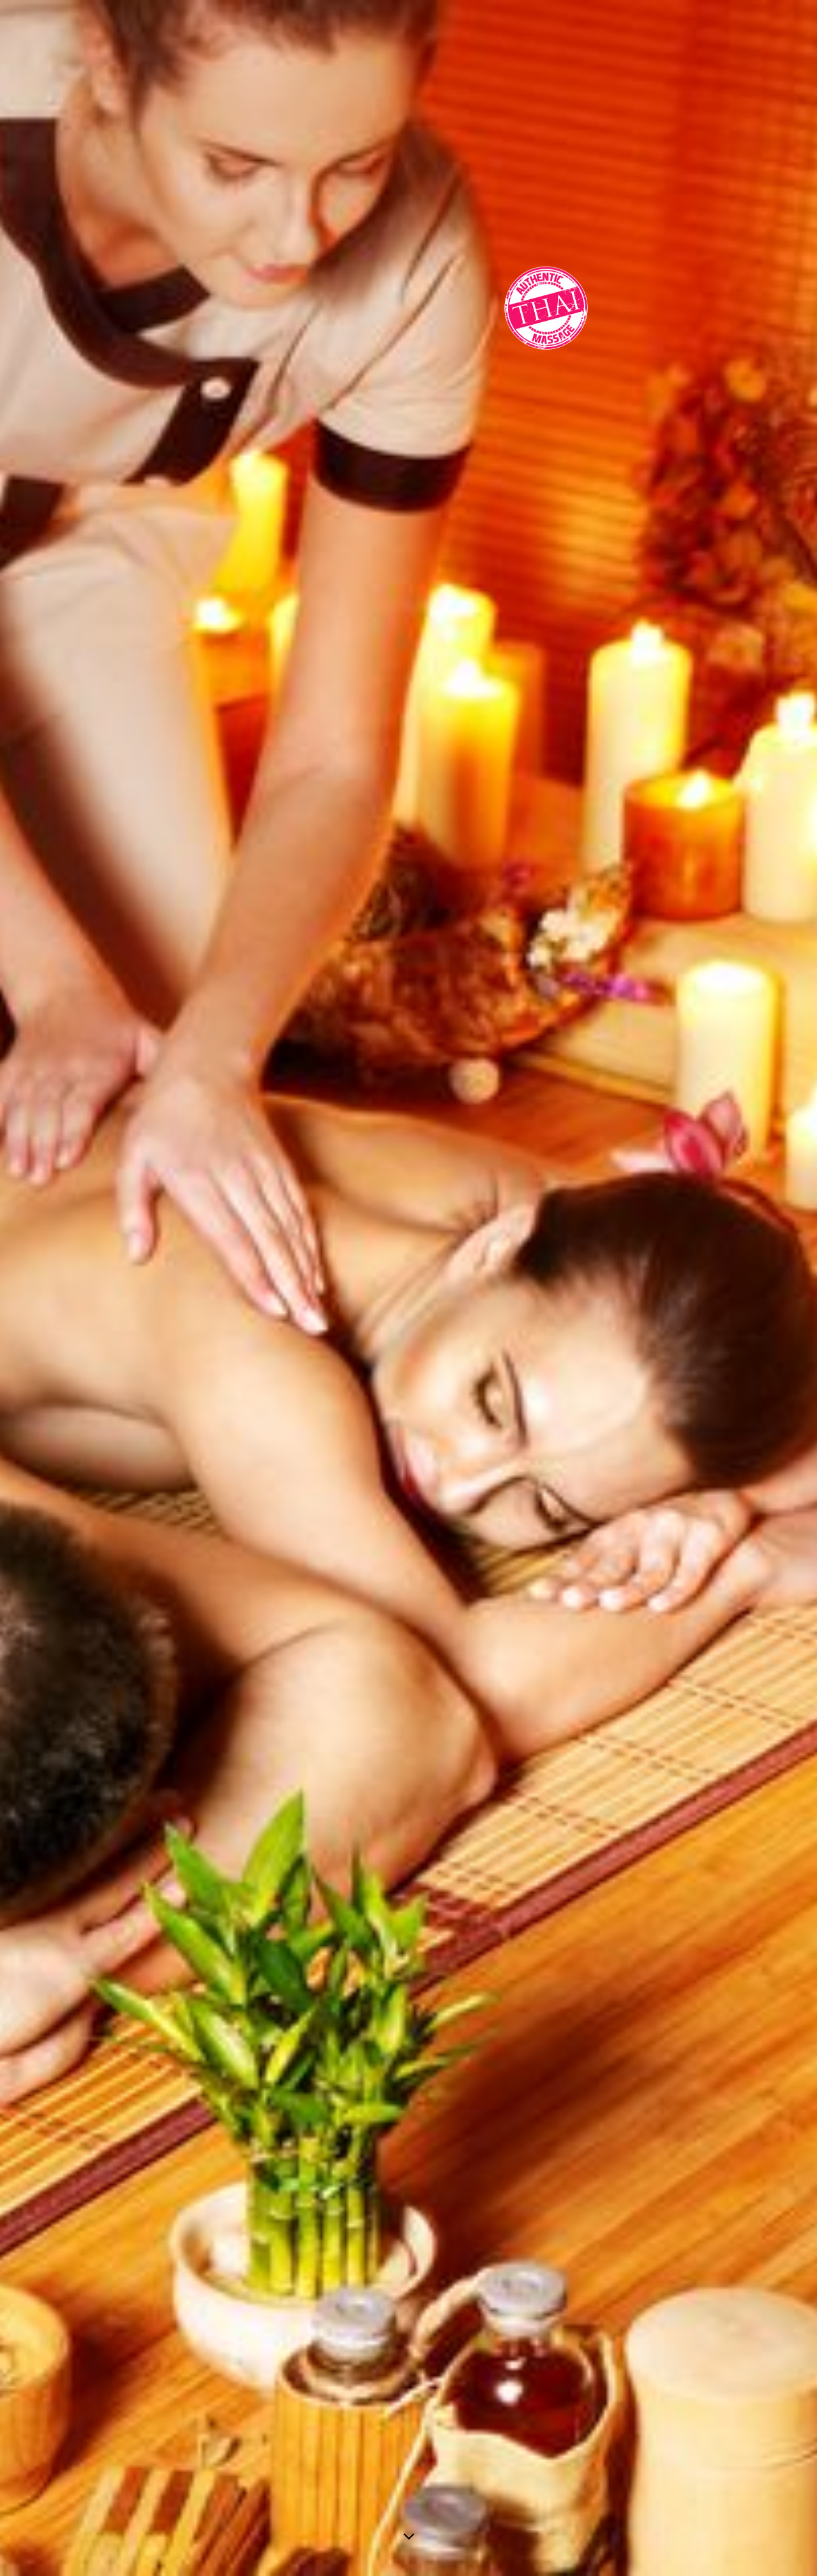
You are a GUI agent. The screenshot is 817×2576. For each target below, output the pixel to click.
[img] (408, 1288)
